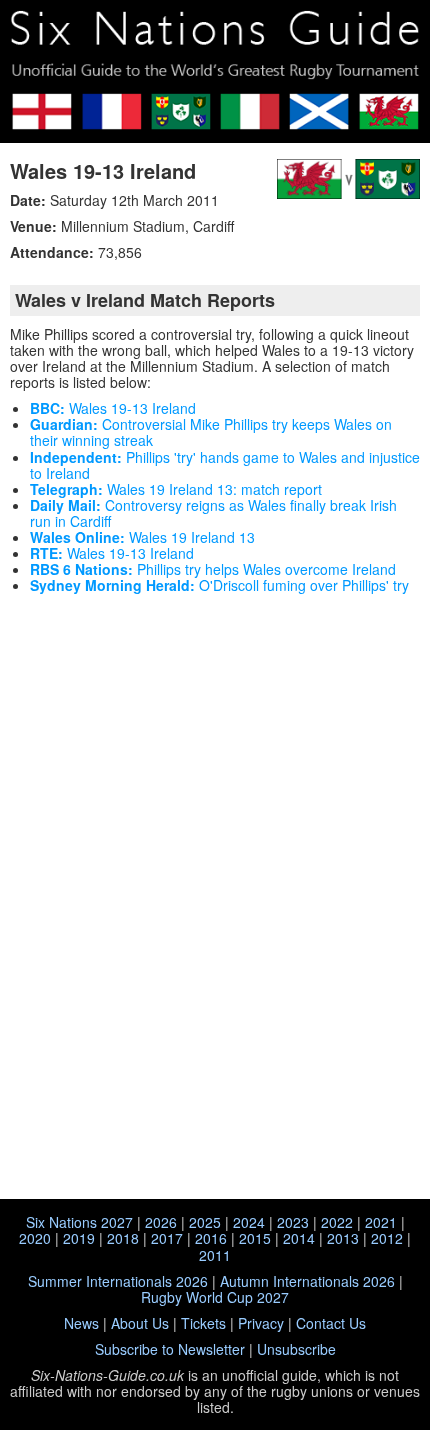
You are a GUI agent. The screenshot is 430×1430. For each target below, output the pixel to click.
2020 (35, 1238)
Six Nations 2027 (79, 1222)
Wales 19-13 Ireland (103, 170)
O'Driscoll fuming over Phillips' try (219, 585)
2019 (79, 1238)
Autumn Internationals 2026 (307, 1281)
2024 (249, 1222)
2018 (123, 1238)
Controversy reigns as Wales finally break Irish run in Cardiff (213, 513)
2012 (387, 1238)
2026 (161, 1222)
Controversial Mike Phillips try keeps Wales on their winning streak (211, 432)
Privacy (261, 1323)
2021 (381, 1222)
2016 (211, 1238)
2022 (337, 1222)
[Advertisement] (215, 753)
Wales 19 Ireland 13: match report (176, 489)
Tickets (203, 1323)
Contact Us (331, 1323)
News (81, 1323)
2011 (215, 1255)
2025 (205, 1222)
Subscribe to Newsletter (170, 1349)
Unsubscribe (296, 1349)
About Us (140, 1323)
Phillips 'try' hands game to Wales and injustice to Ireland (225, 465)
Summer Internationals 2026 (118, 1281)
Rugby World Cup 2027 (215, 1297)
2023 (293, 1222)
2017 (167, 1238)
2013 (343, 1238)
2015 (255, 1238)
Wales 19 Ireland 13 (142, 537)
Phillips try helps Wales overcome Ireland (213, 569)
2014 (299, 1238)
